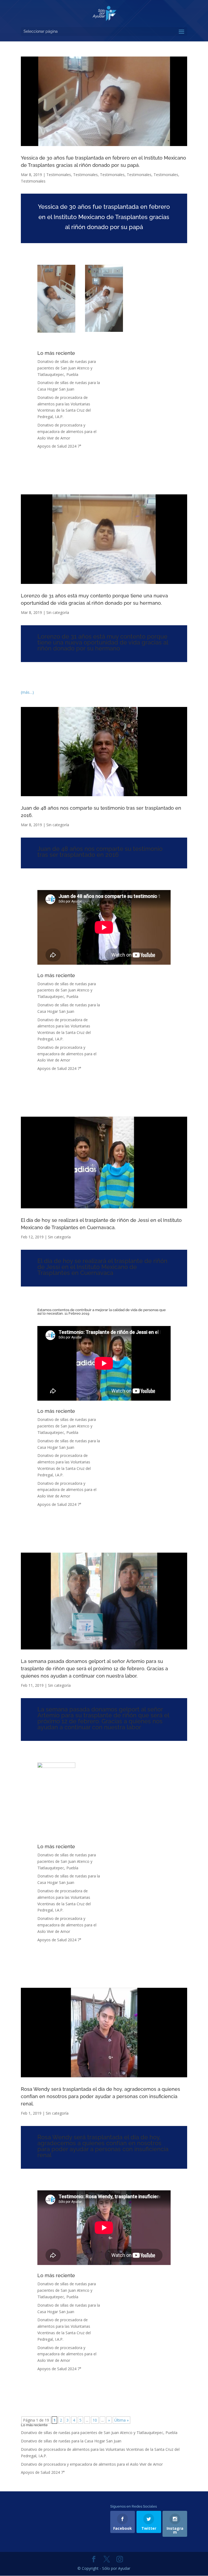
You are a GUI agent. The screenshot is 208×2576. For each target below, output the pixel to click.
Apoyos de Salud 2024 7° (59, 446)
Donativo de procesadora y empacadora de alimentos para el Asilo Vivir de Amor (67, 431)
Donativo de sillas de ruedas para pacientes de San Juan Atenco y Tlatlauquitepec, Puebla (67, 368)
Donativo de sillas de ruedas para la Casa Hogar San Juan (71, 2441)
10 (95, 2420)
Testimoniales (59, 175)
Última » (121, 2420)
